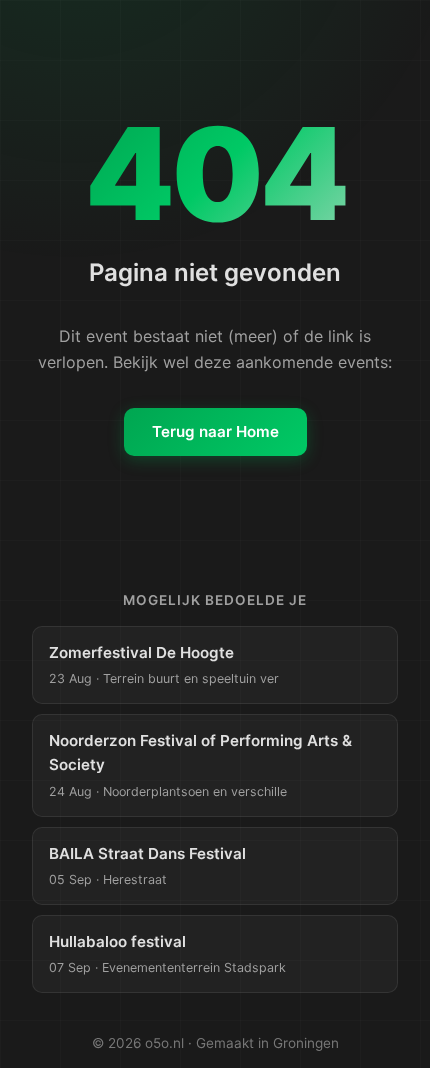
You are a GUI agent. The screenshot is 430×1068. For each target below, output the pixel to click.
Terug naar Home (215, 431)
